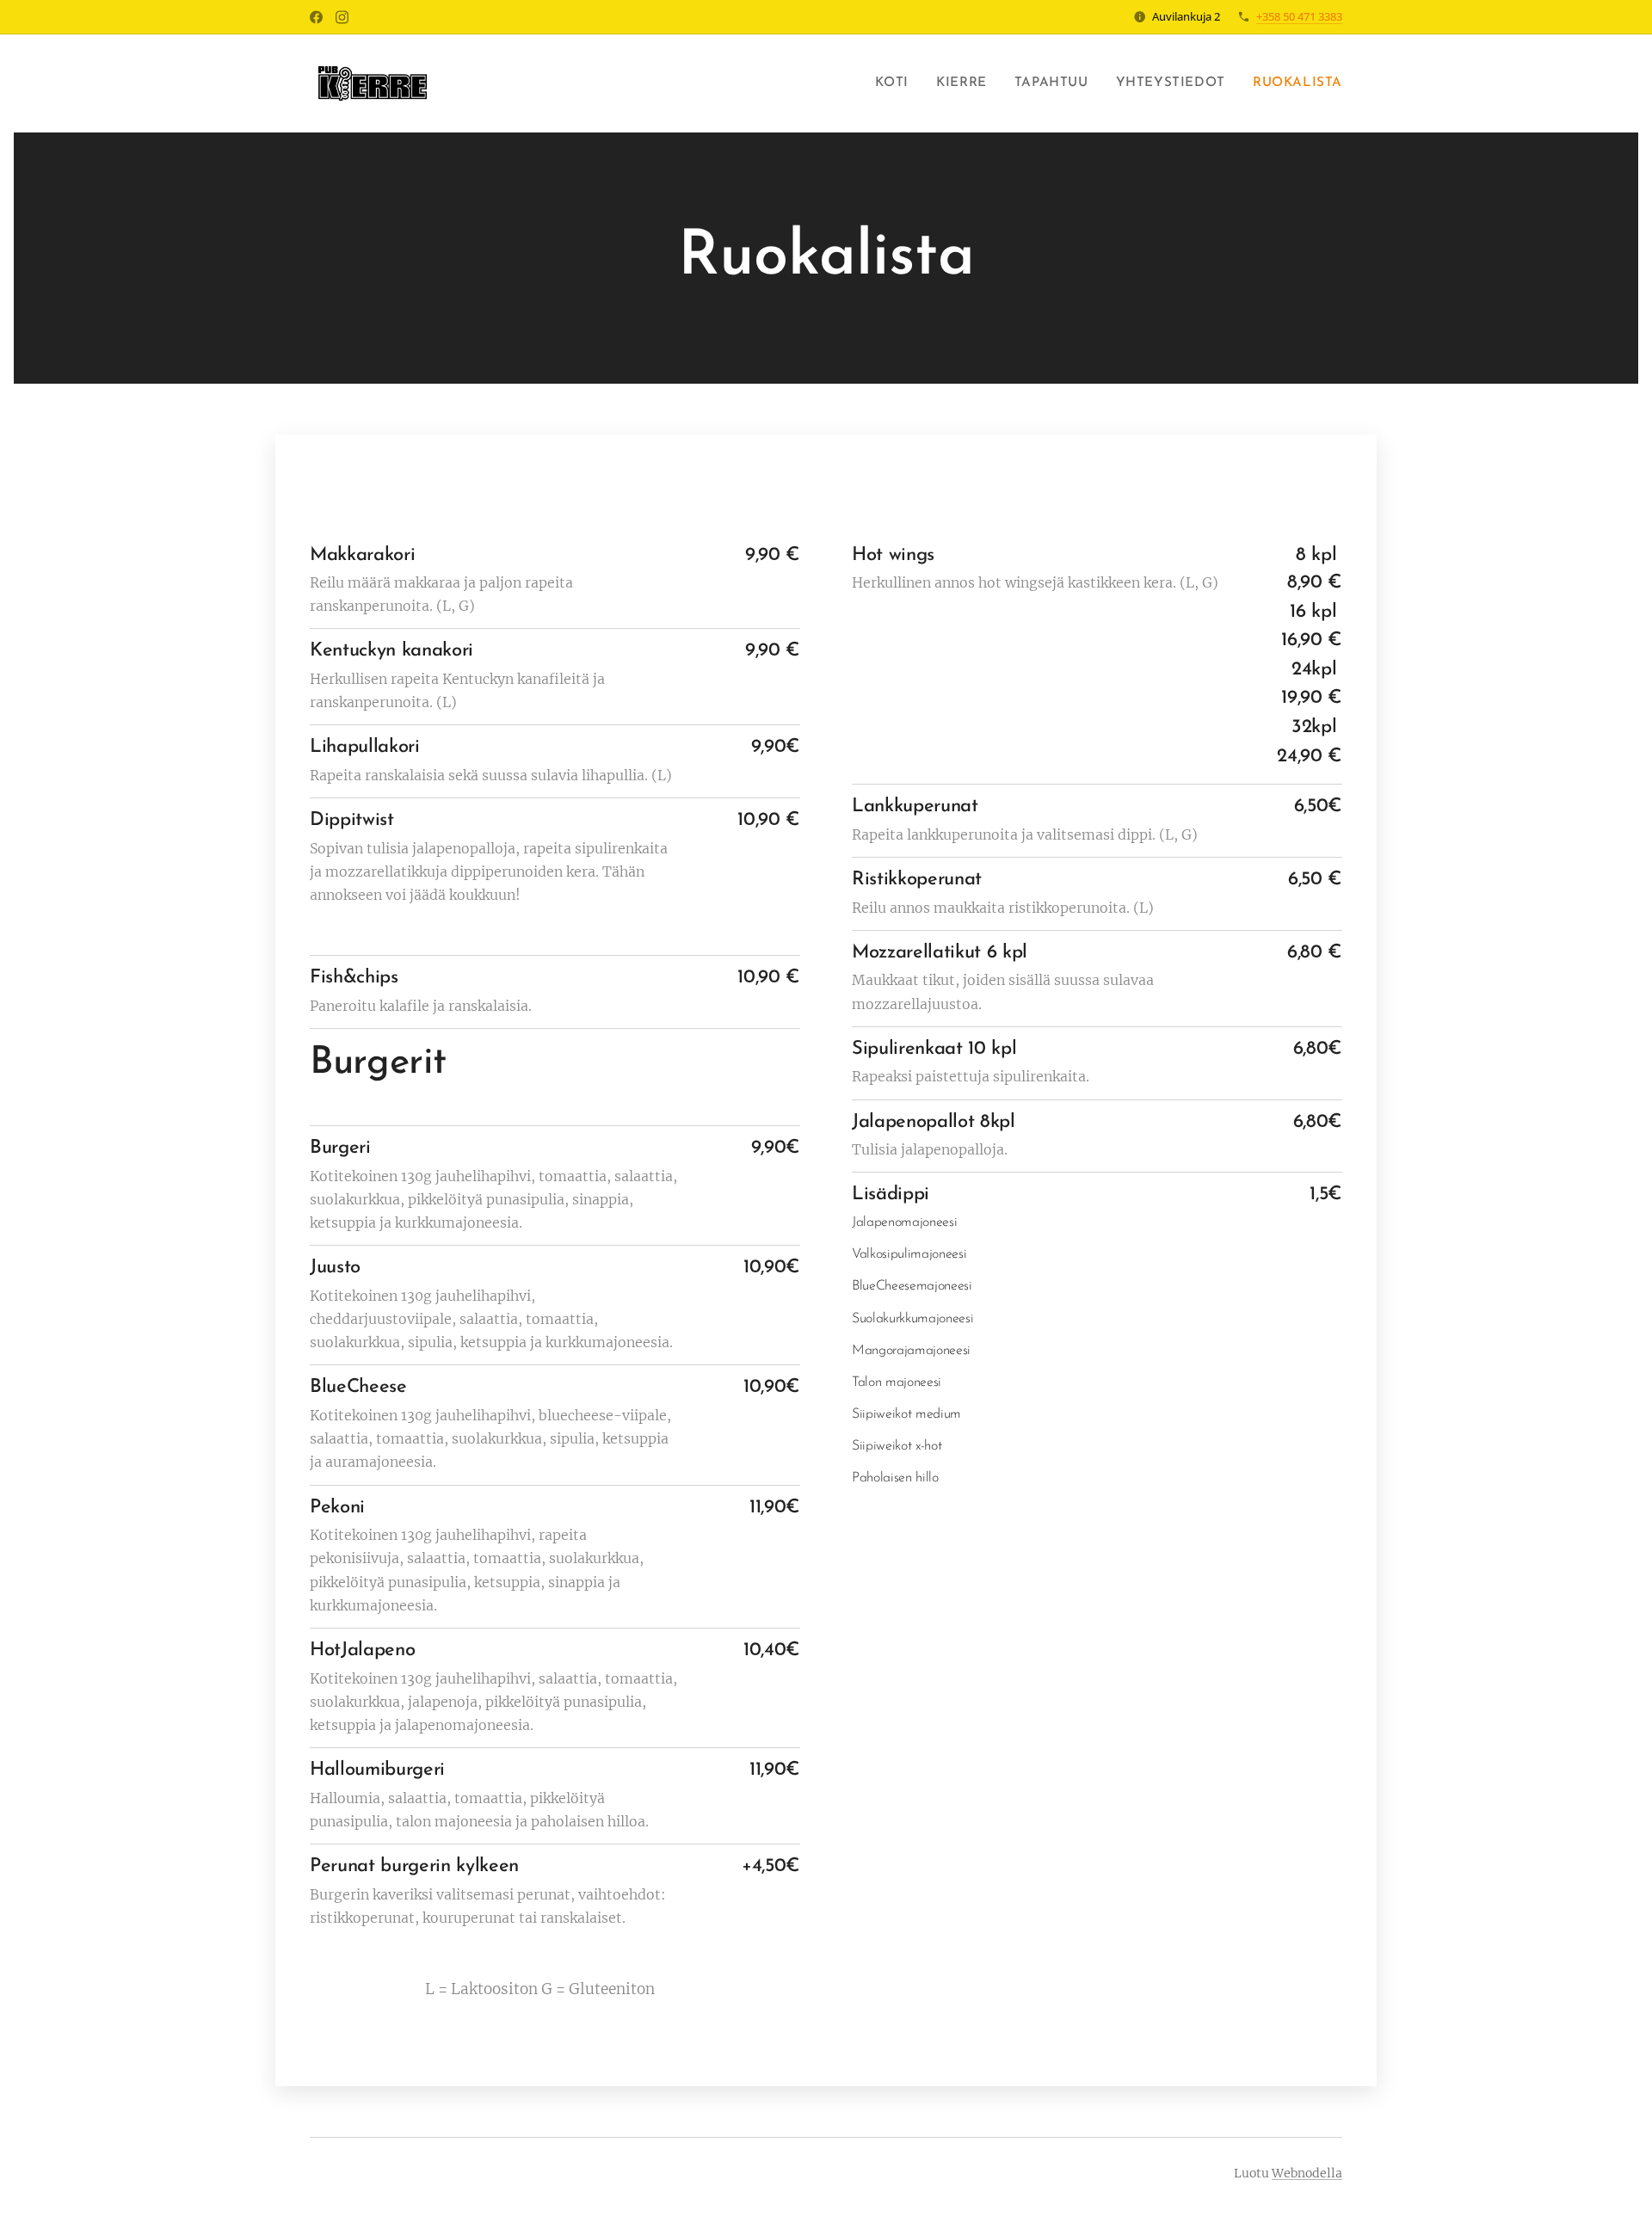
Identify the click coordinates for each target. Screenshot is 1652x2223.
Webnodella (1307, 2173)
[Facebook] (316, 17)
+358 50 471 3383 (1299, 16)
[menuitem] (897, 83)
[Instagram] (342, 17)
